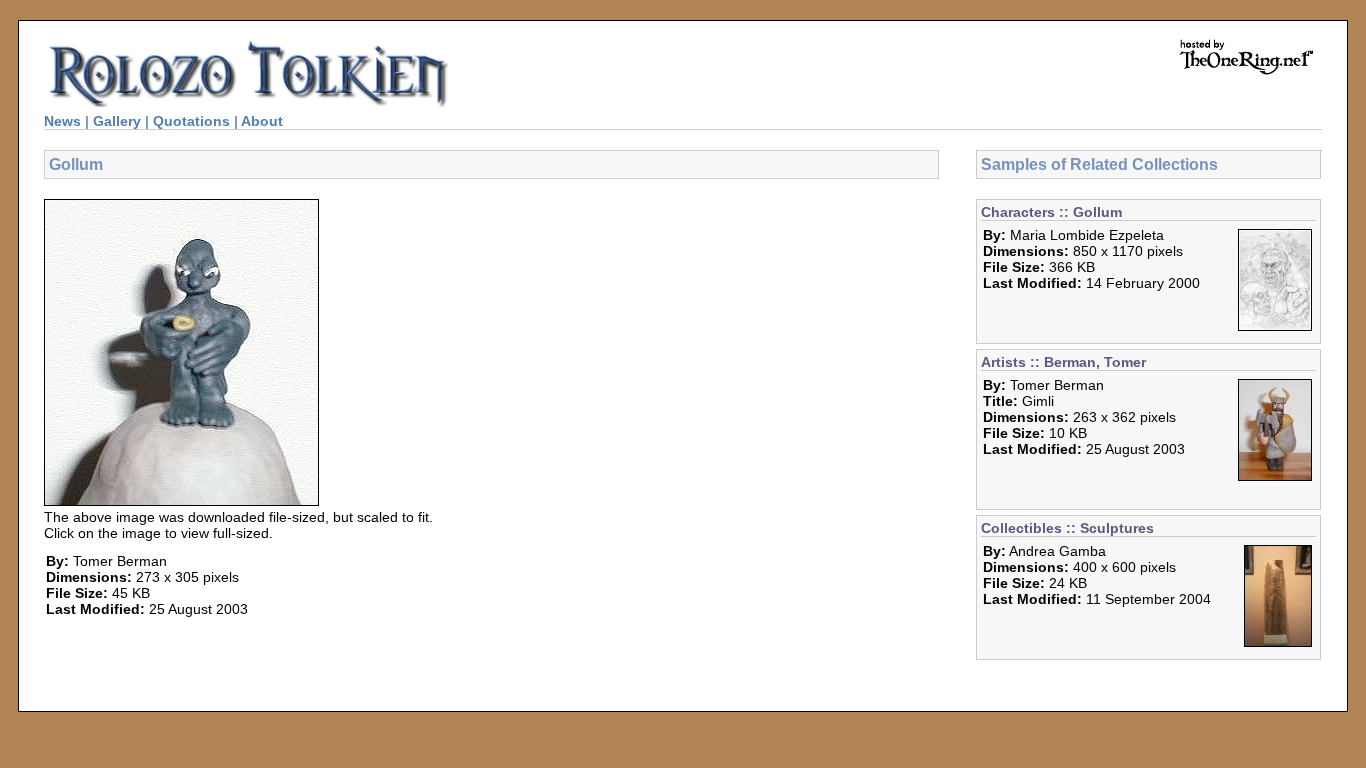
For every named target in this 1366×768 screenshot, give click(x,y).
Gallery (117, 121)
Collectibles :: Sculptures (1067, 528)
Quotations (191, 121)
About (262, 121)
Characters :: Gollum (1051, 212)
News (62, 121)
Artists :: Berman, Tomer (1063, 362)
